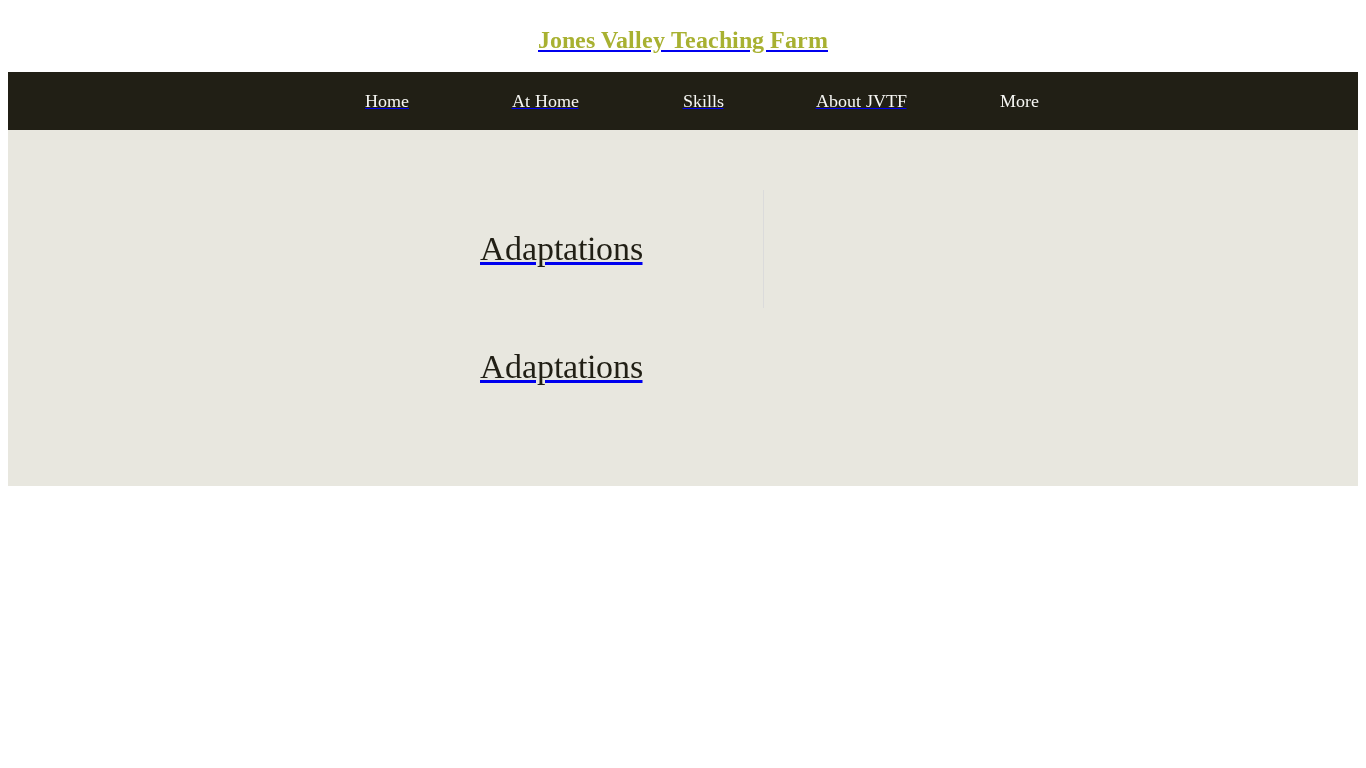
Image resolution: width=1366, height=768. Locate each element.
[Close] (40, 40)
